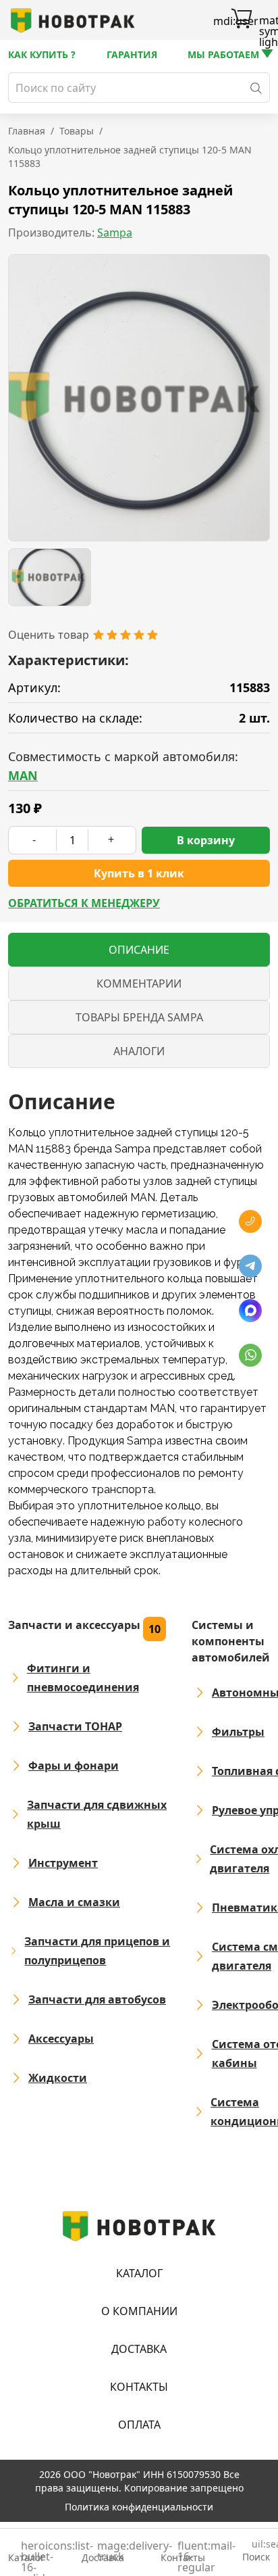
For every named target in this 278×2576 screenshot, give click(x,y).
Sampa (115, 233)
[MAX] (250, 1311)
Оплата (139, 2425)
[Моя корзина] (242, 20)
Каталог (139, 2273)
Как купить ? (42, 54)
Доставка (139, 2349)
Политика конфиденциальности (139, 2507)
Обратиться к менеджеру (84, 903)
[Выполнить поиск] (256, 88)
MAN (23, 775)
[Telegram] (250, 1266)
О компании (139, 2311)
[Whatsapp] (250, 1355)
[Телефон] (250, 1221)
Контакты (139, 2387)
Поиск (256, 2551)
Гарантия (132, 54)
